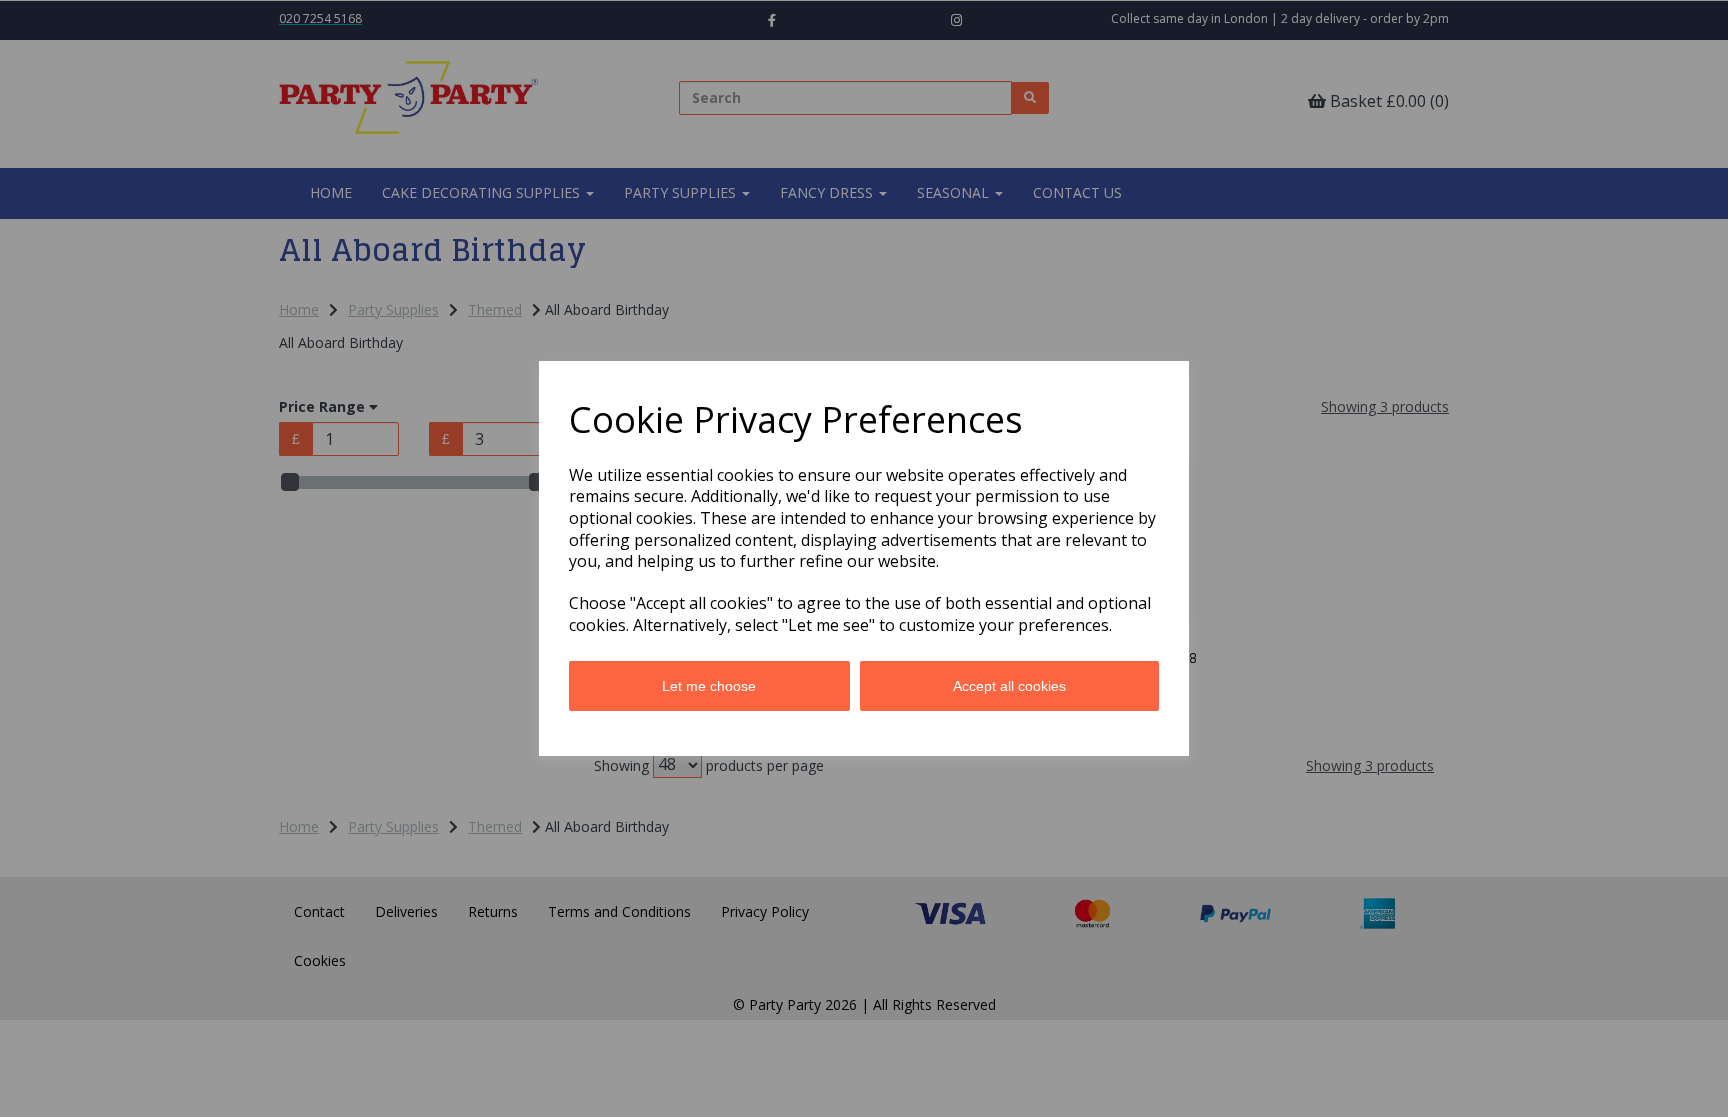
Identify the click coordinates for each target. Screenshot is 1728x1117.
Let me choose (709, 686)
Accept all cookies (1009, 686)
